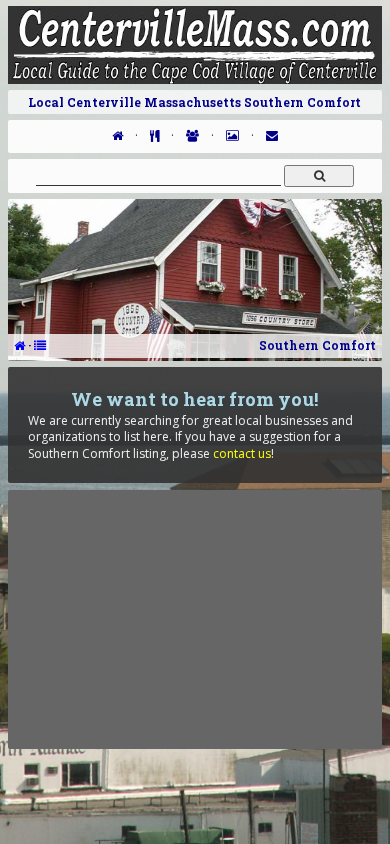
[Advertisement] (195, 619)
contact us (242, 453)
